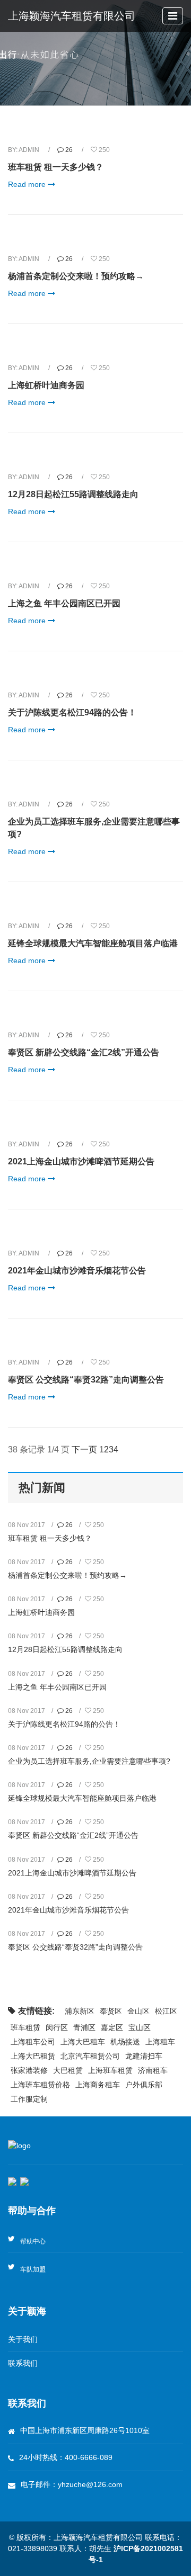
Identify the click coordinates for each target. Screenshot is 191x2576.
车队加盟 (33, 2269)
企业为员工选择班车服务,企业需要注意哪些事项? (89, 1761)
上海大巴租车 (83, 2042)
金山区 (138, 2011)
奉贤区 (111, 2011)
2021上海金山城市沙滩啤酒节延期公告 (81, 1161)
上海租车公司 (33, 2042)
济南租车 (153, 2070)
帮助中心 (33, 2241)
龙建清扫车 (144, 2056)
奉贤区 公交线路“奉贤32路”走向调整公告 (86, 1380)
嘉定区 (112, 2027)
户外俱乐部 (144, 2085)
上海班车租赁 (110, 2070)
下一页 (84, 1449)
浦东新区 (80, 2011)
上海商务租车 (98, 2085)
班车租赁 (25, 2027)
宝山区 (140, 2027)
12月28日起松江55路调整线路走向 (73, 494)
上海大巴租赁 (33, 2056)
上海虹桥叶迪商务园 (46, 385)
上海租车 (160, 2042)
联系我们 (23, 2363)
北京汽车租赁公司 (90, 2056)
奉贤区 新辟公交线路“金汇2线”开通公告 (84, 1052)
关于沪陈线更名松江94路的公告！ (72, 712)
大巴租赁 (68, 2070)
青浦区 (84, 2027)
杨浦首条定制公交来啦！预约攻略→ (76, 276)
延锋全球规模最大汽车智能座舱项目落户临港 (93, 943)
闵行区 (57, 2027)
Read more (28, 184)
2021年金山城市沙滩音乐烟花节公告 (77, 1271)
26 (69, 150)
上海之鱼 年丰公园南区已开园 (64, 603)
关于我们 (23, 2339)
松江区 (166, 2011)
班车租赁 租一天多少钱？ (56, 167)
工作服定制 (29, 2099)
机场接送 (125, 2042)
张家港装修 (29, 2070)
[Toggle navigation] (173, 16)
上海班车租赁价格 (40, 2085)
